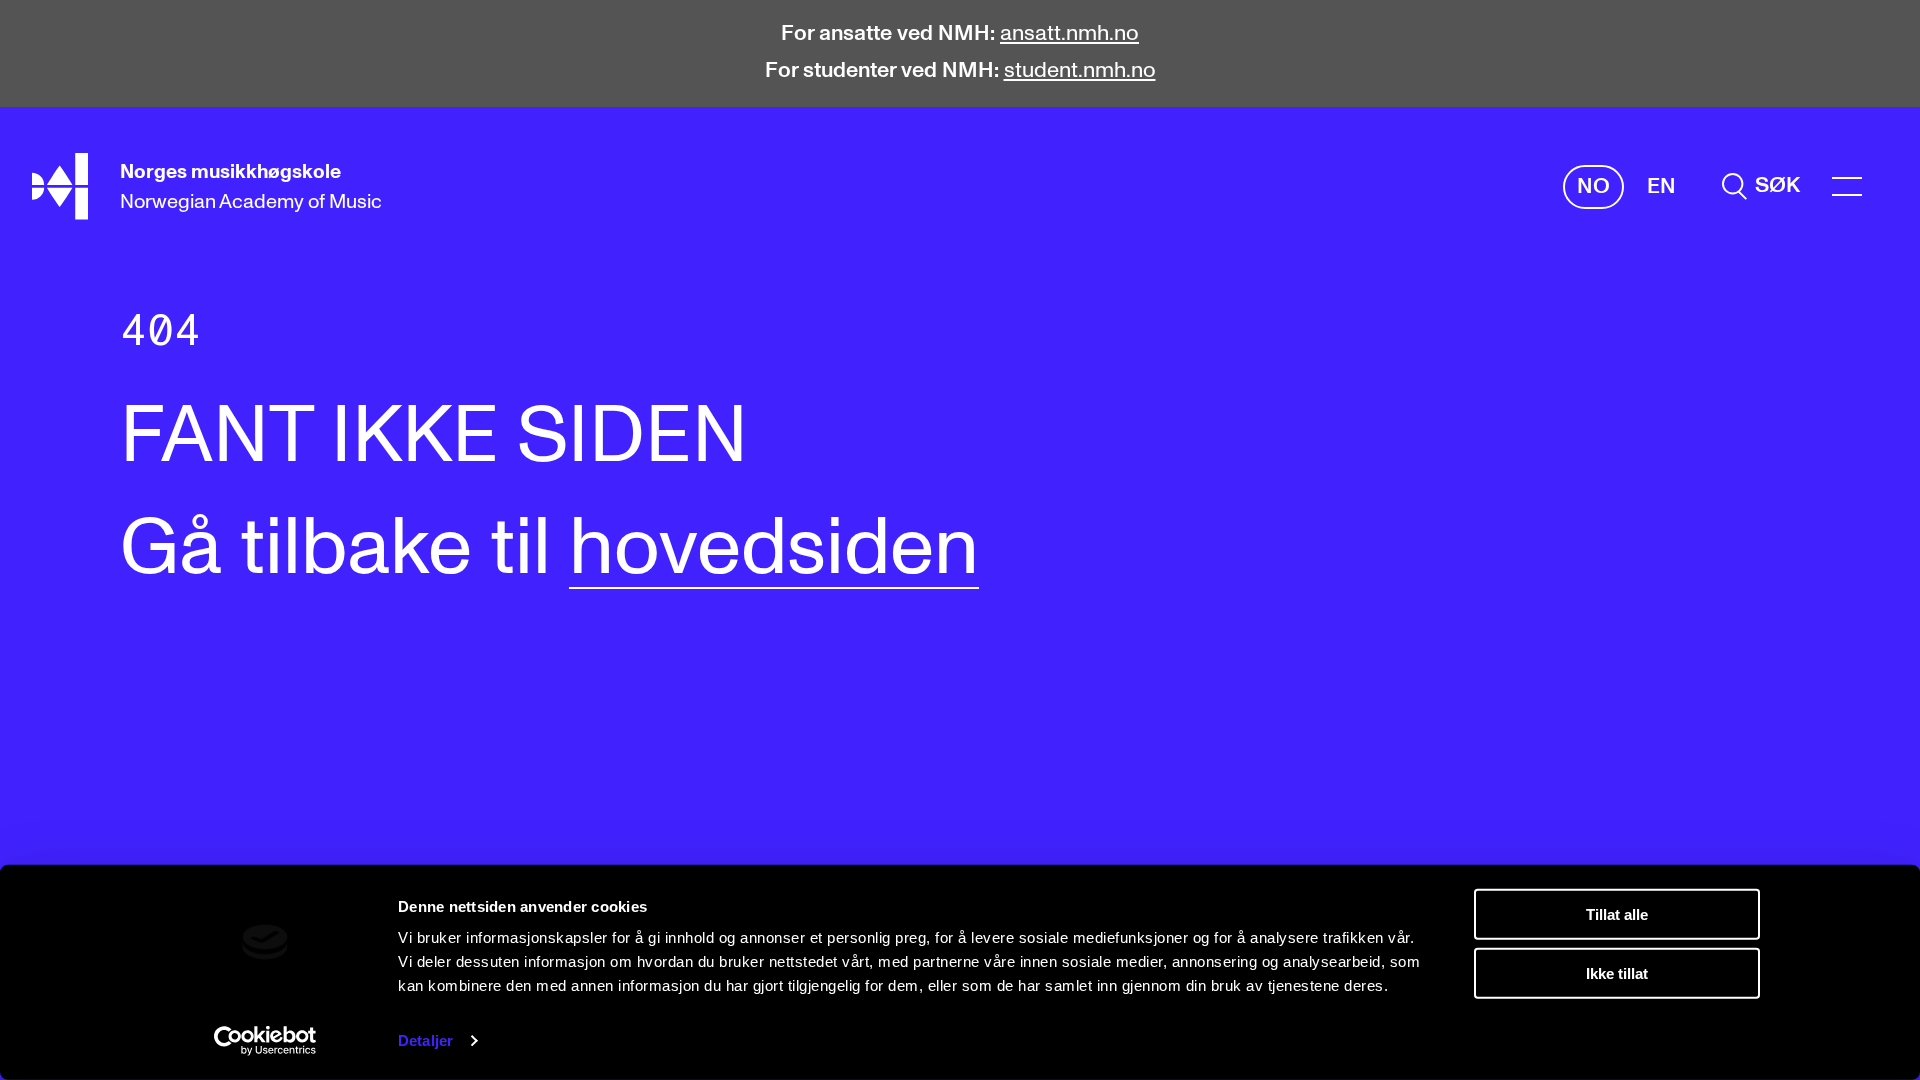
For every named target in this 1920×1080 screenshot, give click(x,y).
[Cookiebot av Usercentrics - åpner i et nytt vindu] (265, 1041)
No (1593, 187)
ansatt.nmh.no (1069, 34)
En (1661, 187)
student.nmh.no (1080, 71)
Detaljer (425, 1040)
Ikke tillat (1617, 972)
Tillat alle (1617, 914)
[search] (1761, 186)
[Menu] (1847, 186)
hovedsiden (774, 549)
